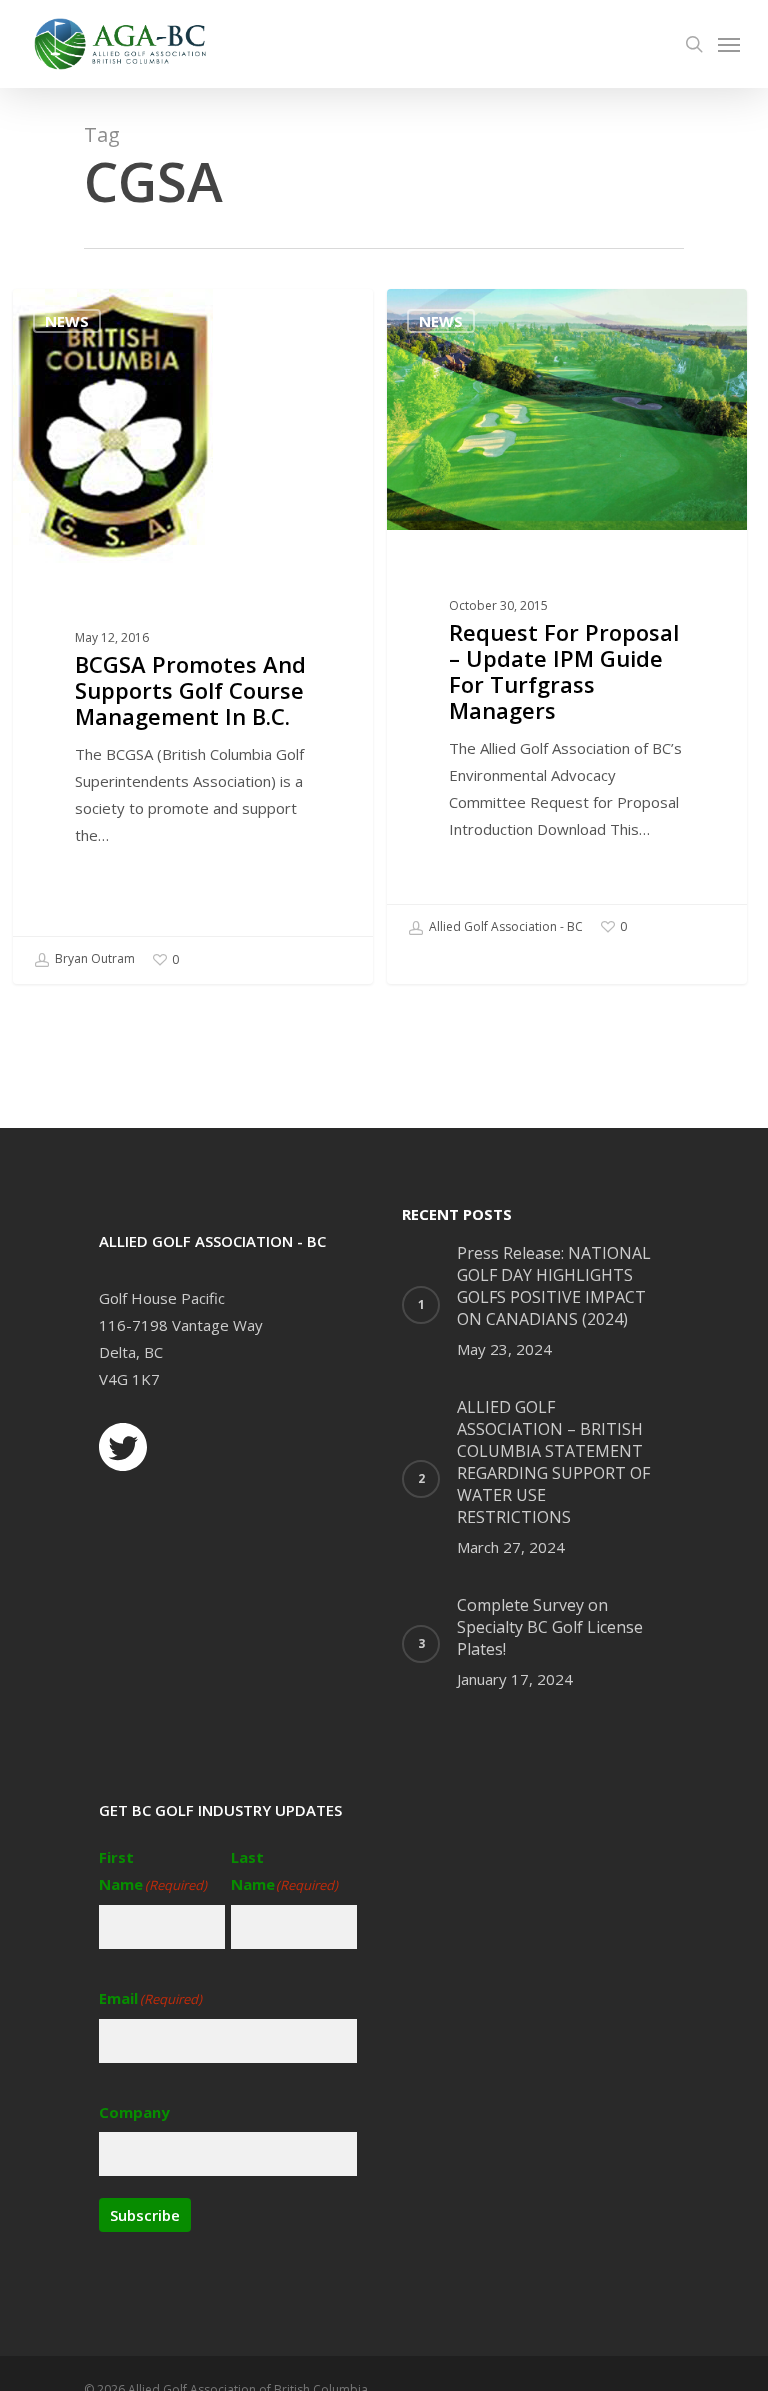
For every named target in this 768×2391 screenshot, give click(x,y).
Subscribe (145, 2215)
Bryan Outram (93, 959)
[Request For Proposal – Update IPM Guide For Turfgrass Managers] (567, 620)
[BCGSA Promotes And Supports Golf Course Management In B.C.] (193, 636)
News (67, 321)
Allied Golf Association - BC (504, 926)
